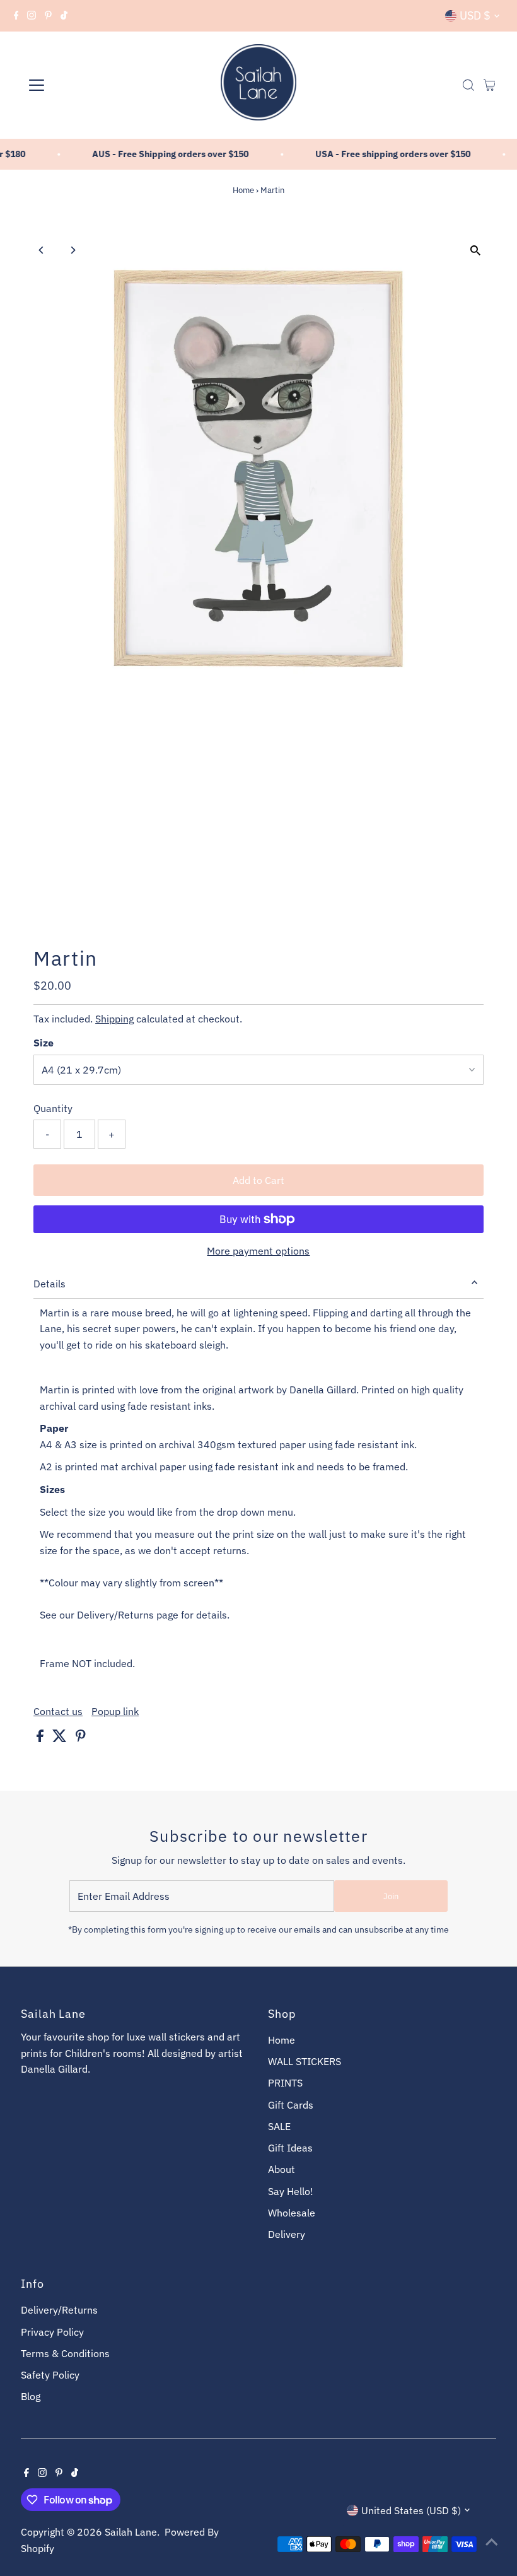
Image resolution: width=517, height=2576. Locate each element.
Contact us (58, 1711)
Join (391, 1896)
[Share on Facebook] (41, 1738)
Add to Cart (258, 1180)
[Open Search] (468, 85)
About (282, 2169)
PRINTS (285, 2083)
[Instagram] (32, 16)
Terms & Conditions (65, 2353)
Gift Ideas (290, 2148)
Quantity (53, 1108)
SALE (279, 2126)
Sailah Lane (131, 2532)
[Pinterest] (48, 16)
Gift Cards (291, 2105)
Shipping (114, 1019)
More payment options (258, 1251)
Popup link (115, 1711)
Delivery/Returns (59, 2310)
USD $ (475, 15)
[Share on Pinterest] (81, 1738)
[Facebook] (16, 16)
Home (243, 190)
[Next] (72, 250)
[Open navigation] (77, 85)
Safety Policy (50, 2375)
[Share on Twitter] (61, 1738)
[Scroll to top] (492, 2541)
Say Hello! (291, 2191)
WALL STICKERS (305, 2061)
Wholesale (292, 2213)
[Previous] (41, 250)
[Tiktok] (64, 16)
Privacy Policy (52, 2332)
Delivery (287, 2234)
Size (44, 1043)
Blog (31, 2396)
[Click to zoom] (476, 251)
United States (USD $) (411, 2510)
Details (49, 1284)
